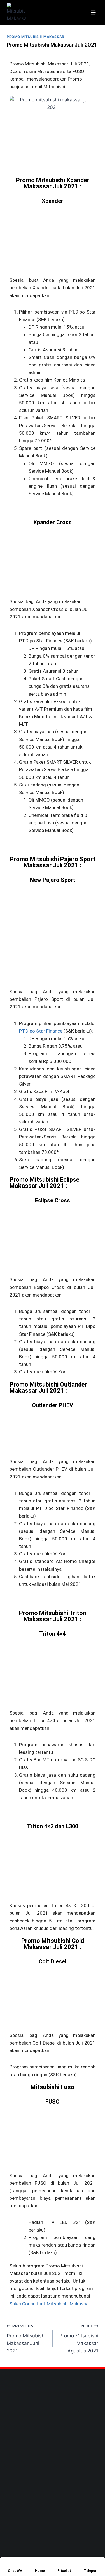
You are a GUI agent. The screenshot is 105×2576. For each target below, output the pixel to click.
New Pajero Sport (53, 880)
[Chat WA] (11, 2563)
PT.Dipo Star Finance (41, 1031)
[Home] (38, 2563)
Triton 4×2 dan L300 (53, 1826)
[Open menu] (93, 12)
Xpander (53, 201)
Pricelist (64, 2571)
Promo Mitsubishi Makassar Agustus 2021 (79, 2339)
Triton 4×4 (53, 1634)
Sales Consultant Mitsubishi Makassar (50, 2304)
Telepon (91, 2571)
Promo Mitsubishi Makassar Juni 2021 (26, 2339)
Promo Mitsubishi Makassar (36, 37)
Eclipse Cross (53, 1200)
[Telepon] (87, 2563)
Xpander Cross (53, 522)
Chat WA (15, 2571)
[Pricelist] (61, 2563)
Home (40, 2571)
